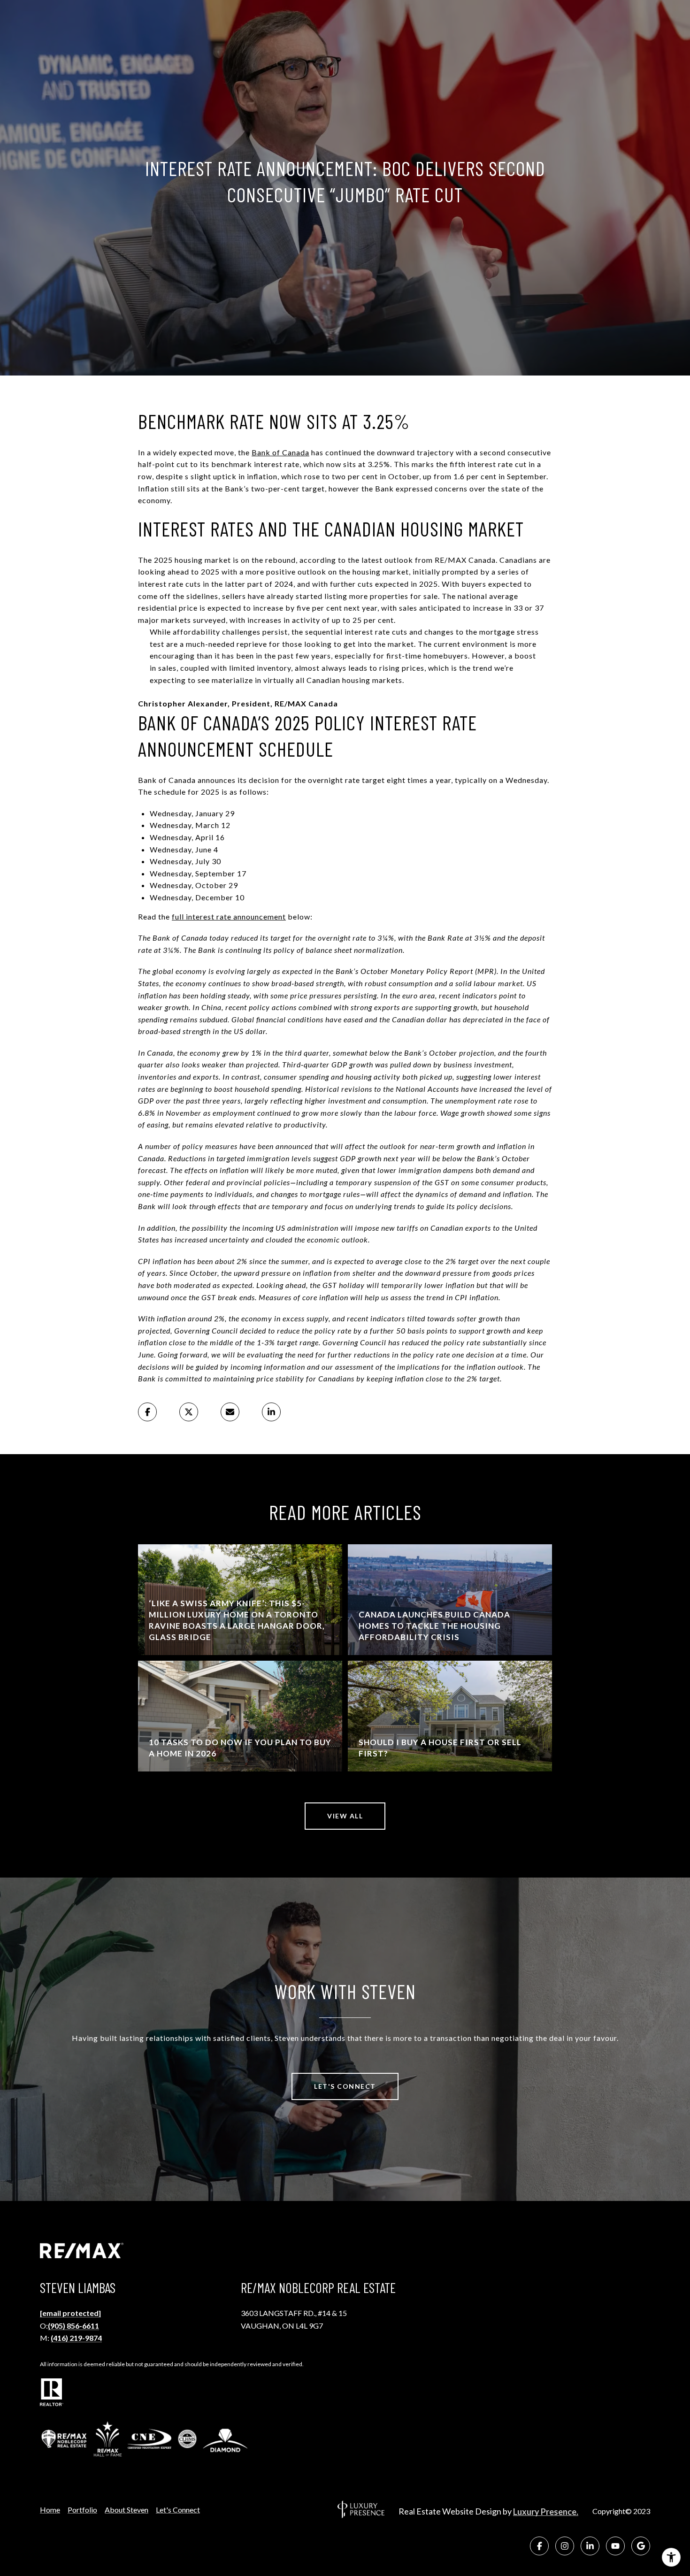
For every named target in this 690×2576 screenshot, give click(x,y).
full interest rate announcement (229, 916)
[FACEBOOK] (539, 2546)
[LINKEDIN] (590, 2546)
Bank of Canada (280, 452)
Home (50, 2510)
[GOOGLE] (641, 2546)
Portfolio (82, 2510)
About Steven (126, 2510)
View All (345, 1816)
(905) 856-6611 (73, 2326)
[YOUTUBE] (615, 2546)
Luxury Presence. (546, 2512)
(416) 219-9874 (76, 2338)
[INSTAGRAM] (565, 2546)
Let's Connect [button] (345, 2086)
